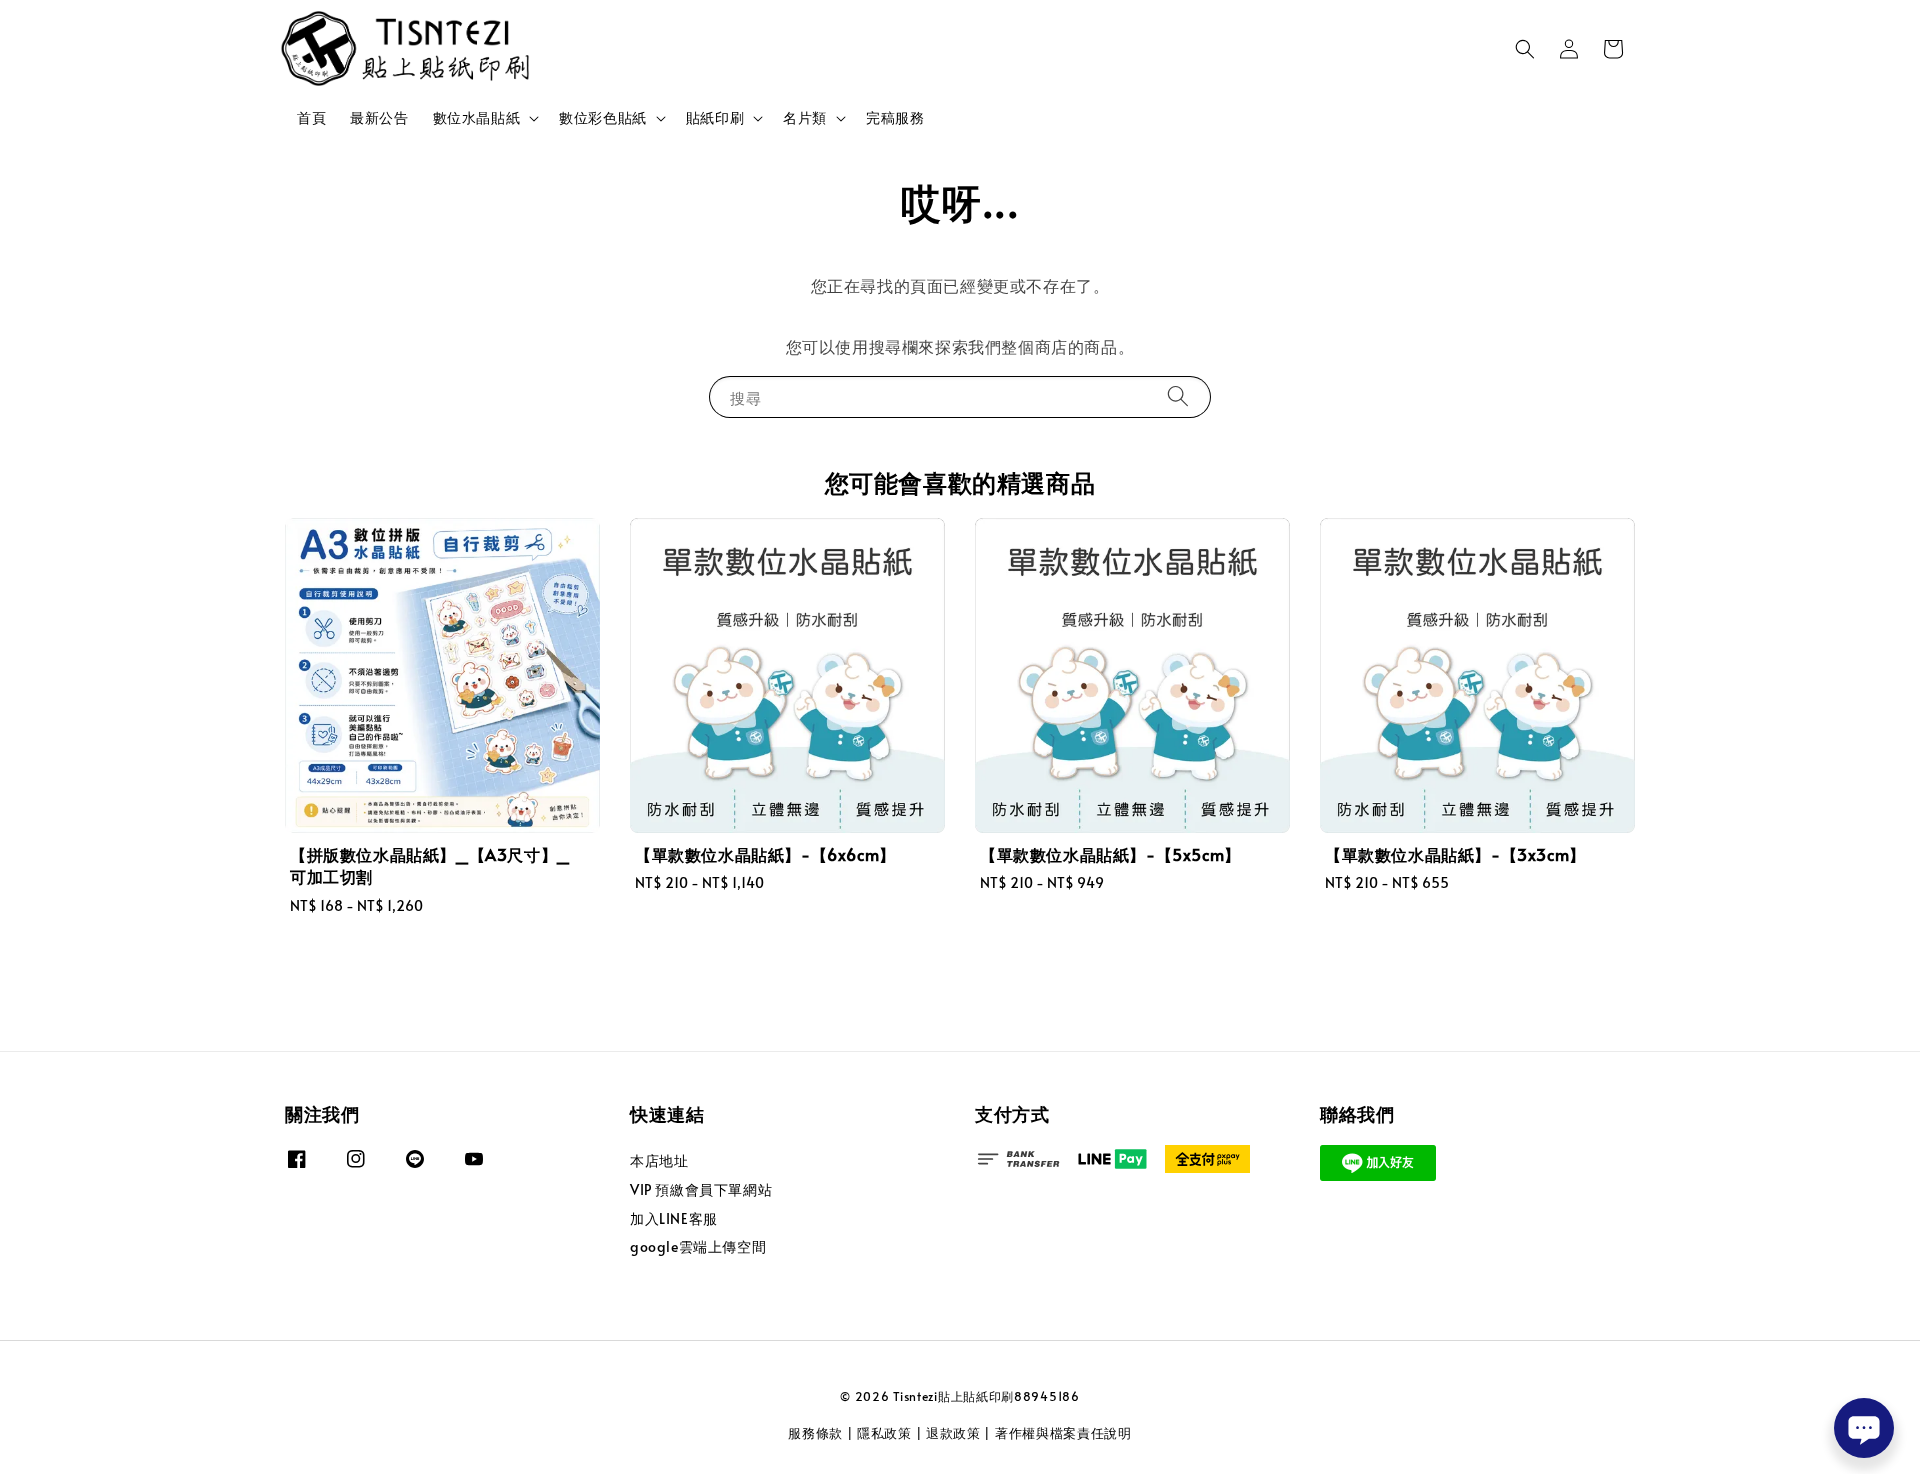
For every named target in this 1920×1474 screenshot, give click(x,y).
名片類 (805, 118)
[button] (1525, 49)
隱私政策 (884, 1433)
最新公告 (379, 117)
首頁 (311, 117)
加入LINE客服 (674, 1218)
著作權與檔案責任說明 (1063, 1433)
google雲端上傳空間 (698, 1246)
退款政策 (953, 1433)
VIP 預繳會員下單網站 (701, 1189)
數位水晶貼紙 (477, 118)
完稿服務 (895, 117)
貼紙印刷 (715, 118)
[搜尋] (1178, 396)
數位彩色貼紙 (603, 118)
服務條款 (815, 1433)
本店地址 (659, 1161)
